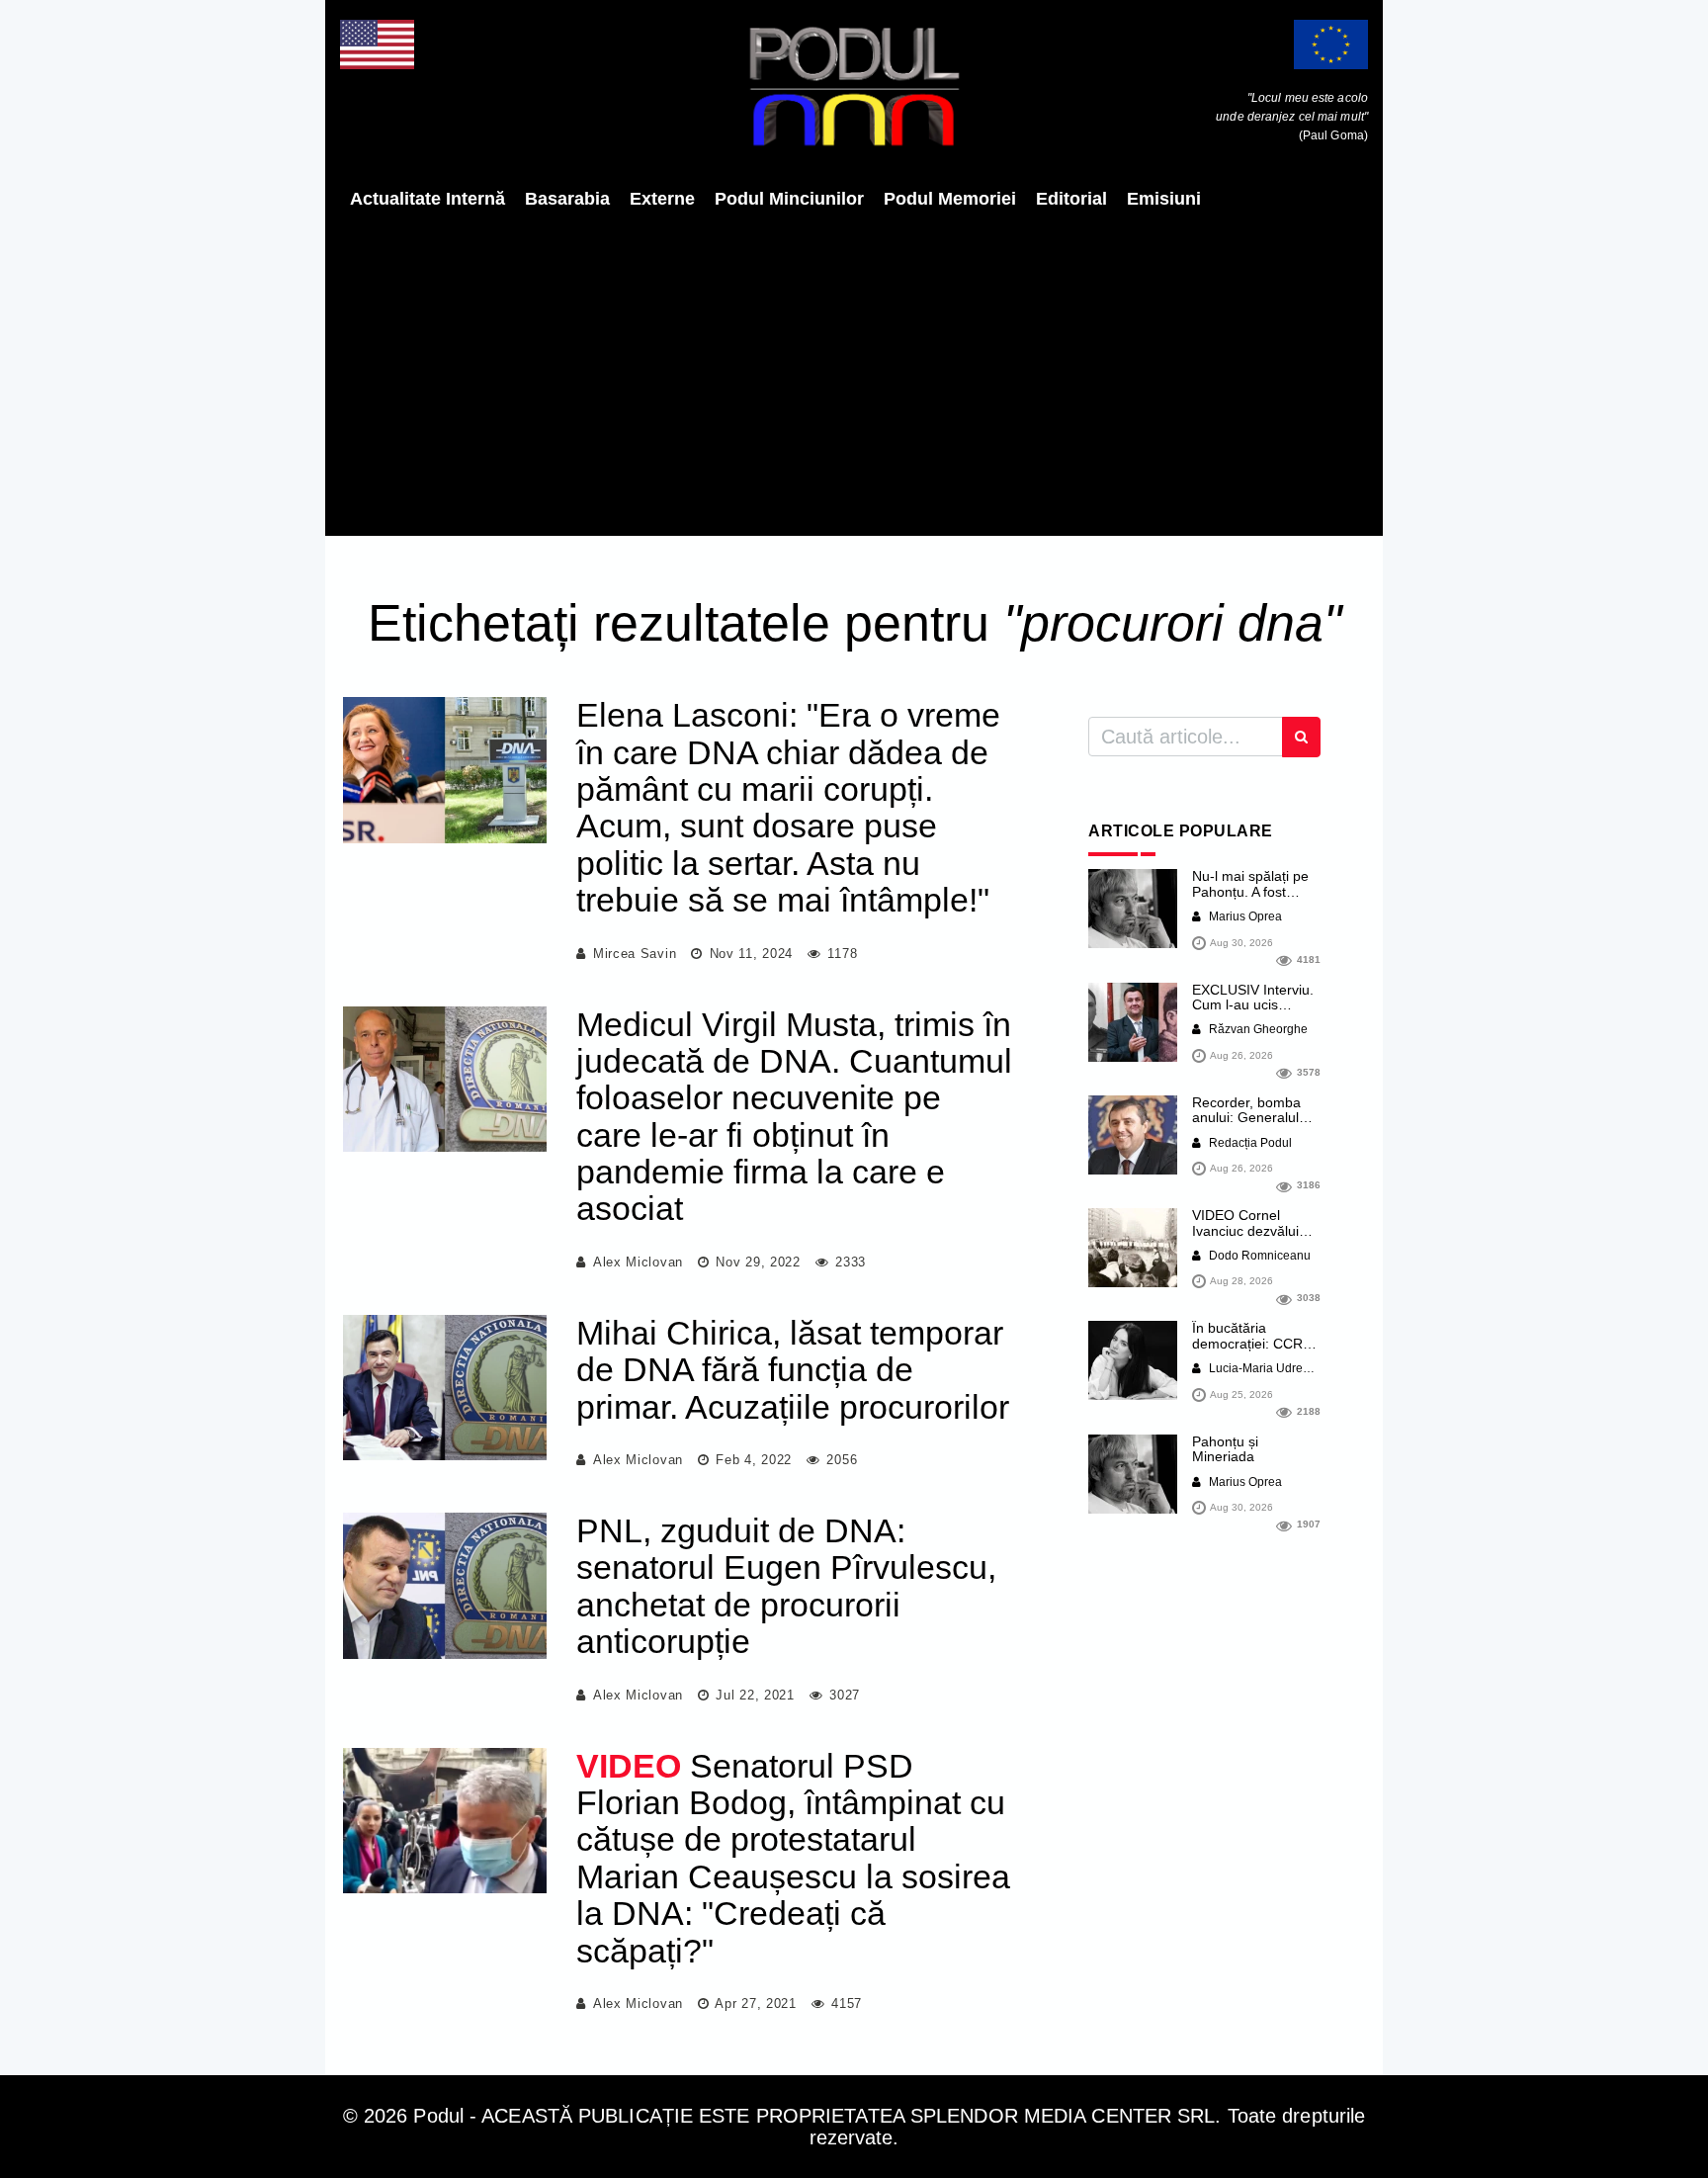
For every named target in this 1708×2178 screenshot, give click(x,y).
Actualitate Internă (427, 199)
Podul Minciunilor (789, 199)
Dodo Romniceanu (1258, 1256)
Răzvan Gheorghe (1257, 1029)
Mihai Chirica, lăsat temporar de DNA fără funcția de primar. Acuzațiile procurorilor (793, 1370)
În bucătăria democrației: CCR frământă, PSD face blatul (1253, 1350)
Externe (662, 199)
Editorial (1071, 199)
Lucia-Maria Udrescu (1264, 1368)
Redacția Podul (1249, 1143)
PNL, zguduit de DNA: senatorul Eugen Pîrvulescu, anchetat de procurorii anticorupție (786, 1586)
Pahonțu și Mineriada (1225, 1449)
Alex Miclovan (638, 1262)
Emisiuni (1164, 199)
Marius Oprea (1244, 916)
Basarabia (567, 199)
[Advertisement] (854, 373)
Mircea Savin (635, 954)
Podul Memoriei (950, 199)
